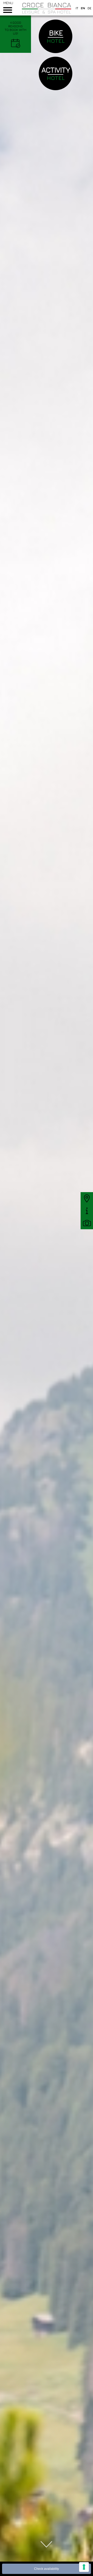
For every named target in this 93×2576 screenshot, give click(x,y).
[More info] (87, 1211)
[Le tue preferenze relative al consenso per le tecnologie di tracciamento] (84, 2567)
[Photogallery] (87, 1223)
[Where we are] (87, 1198)
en (83, 8)
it (77, 8)
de (90, 8)
